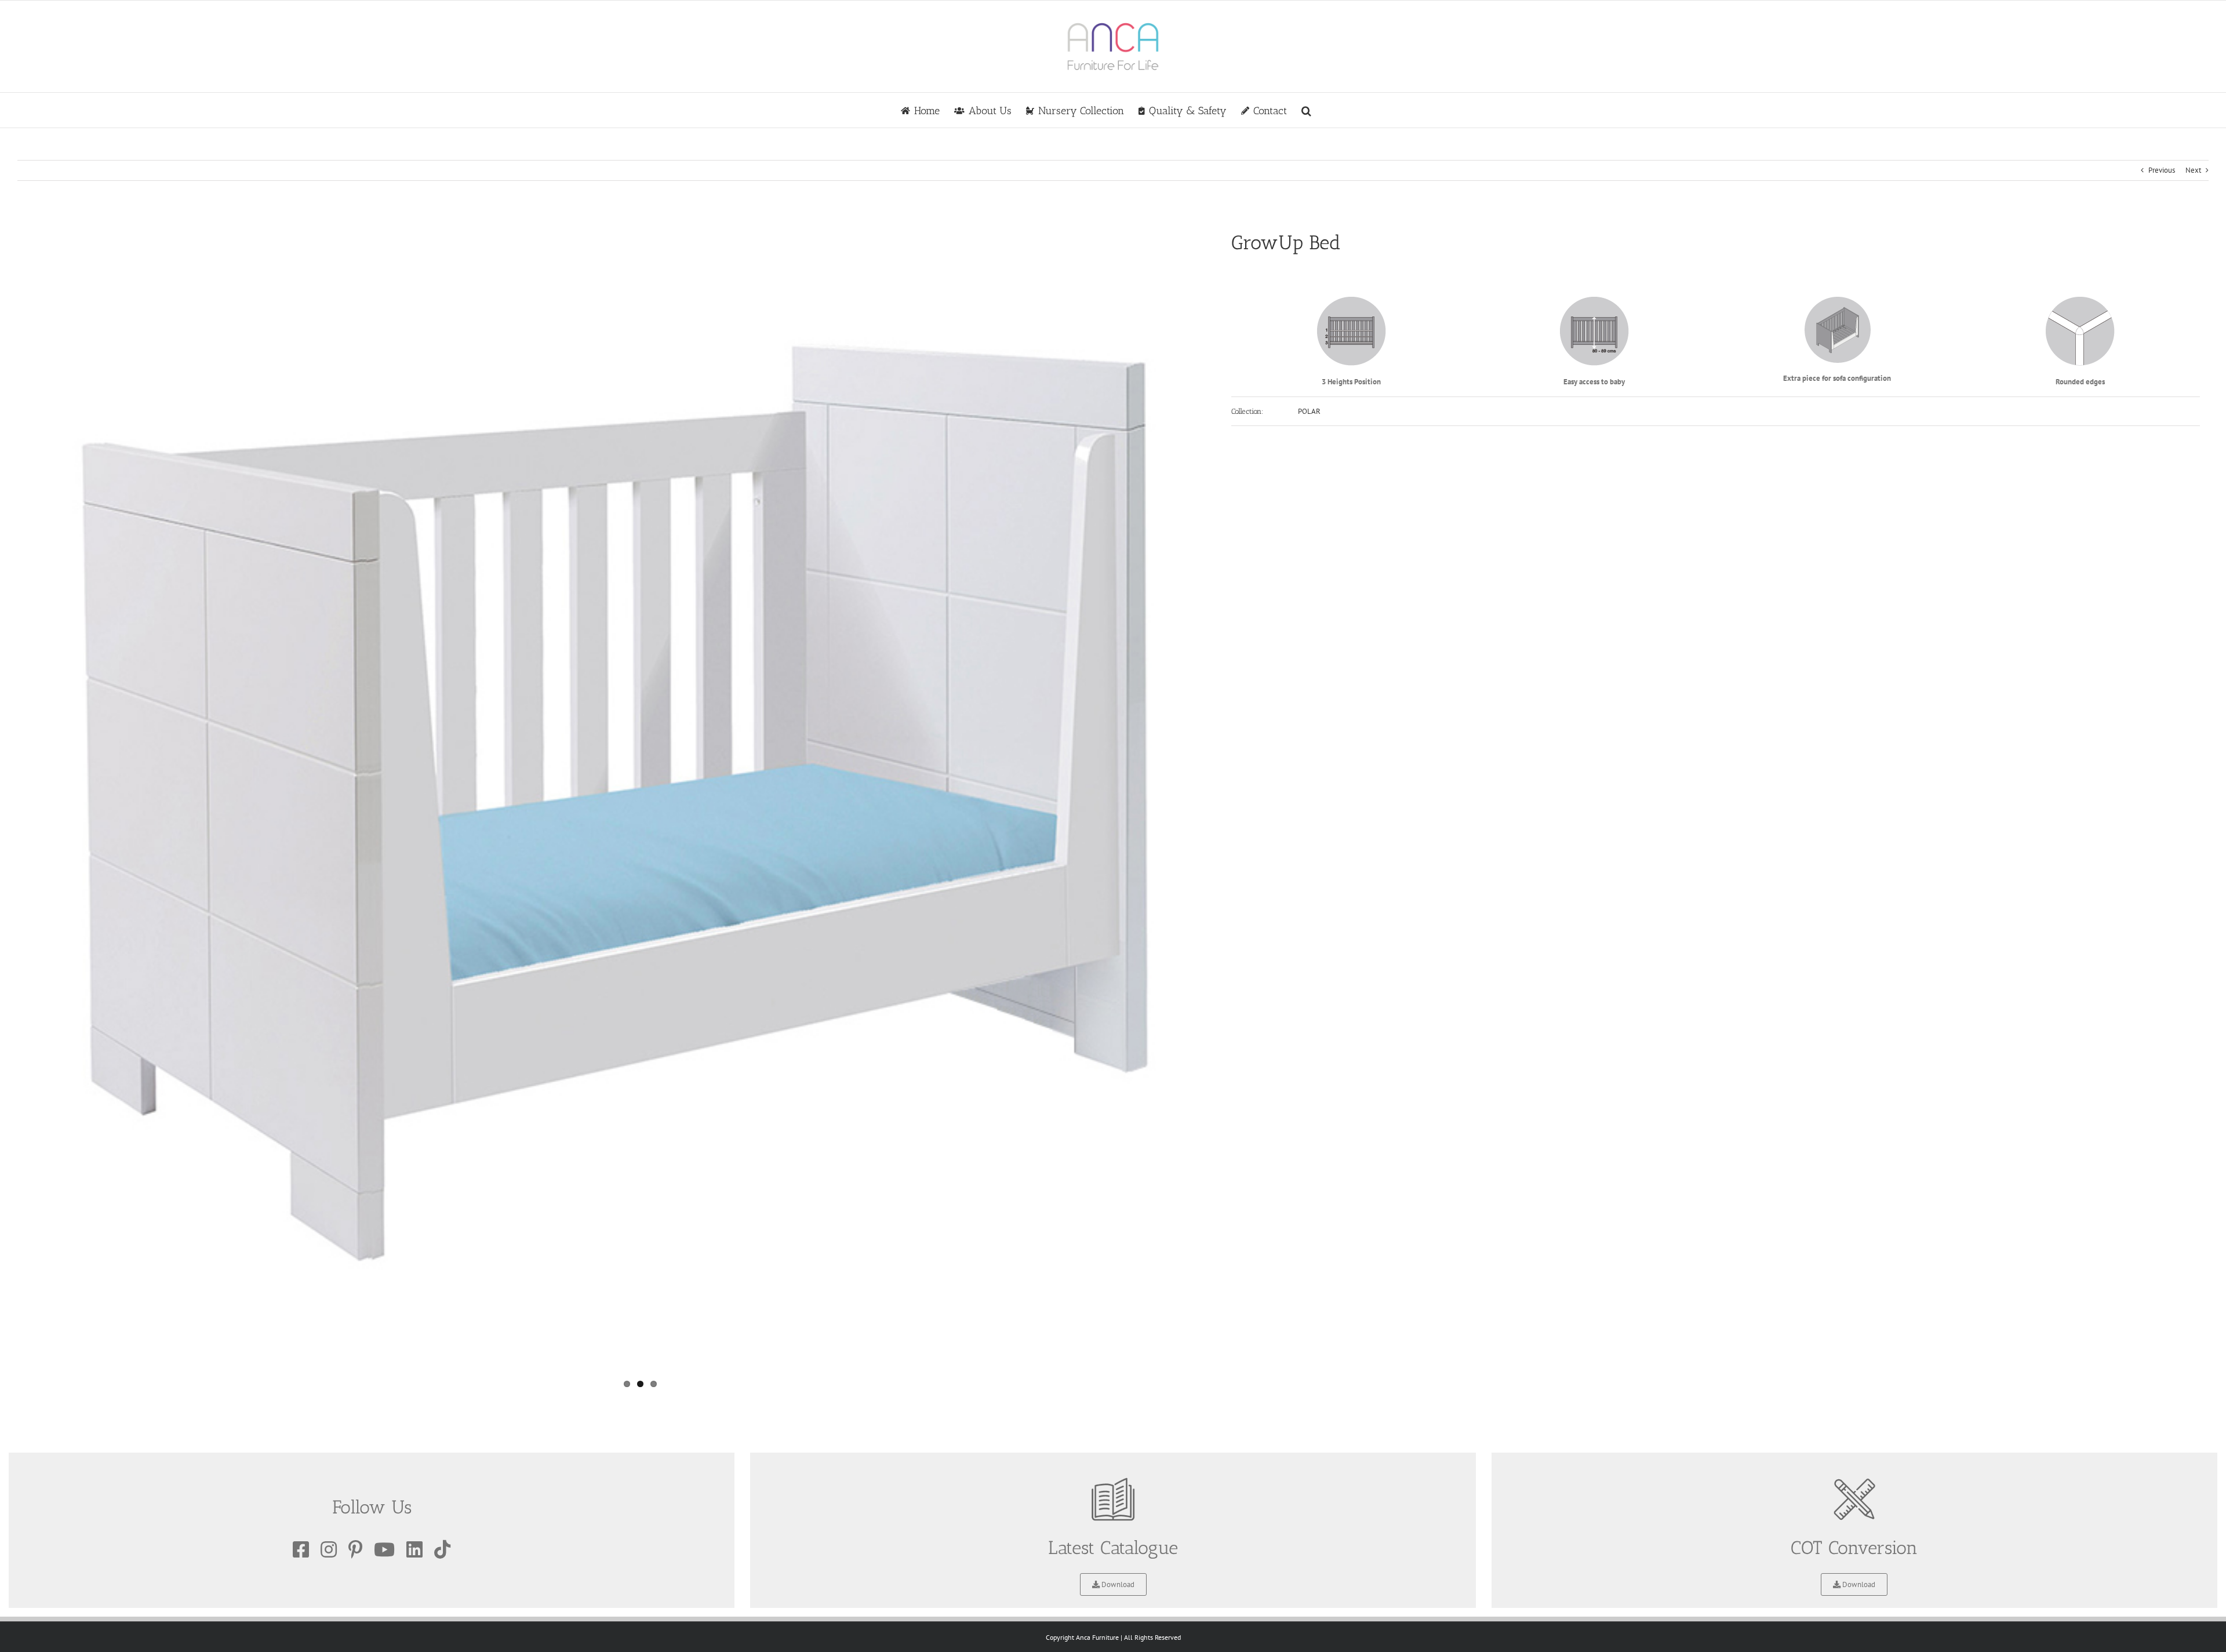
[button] (1306, 110)
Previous (2162, 170)
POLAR (1309, 411)
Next (2193, 170)
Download (1117, 1584)
